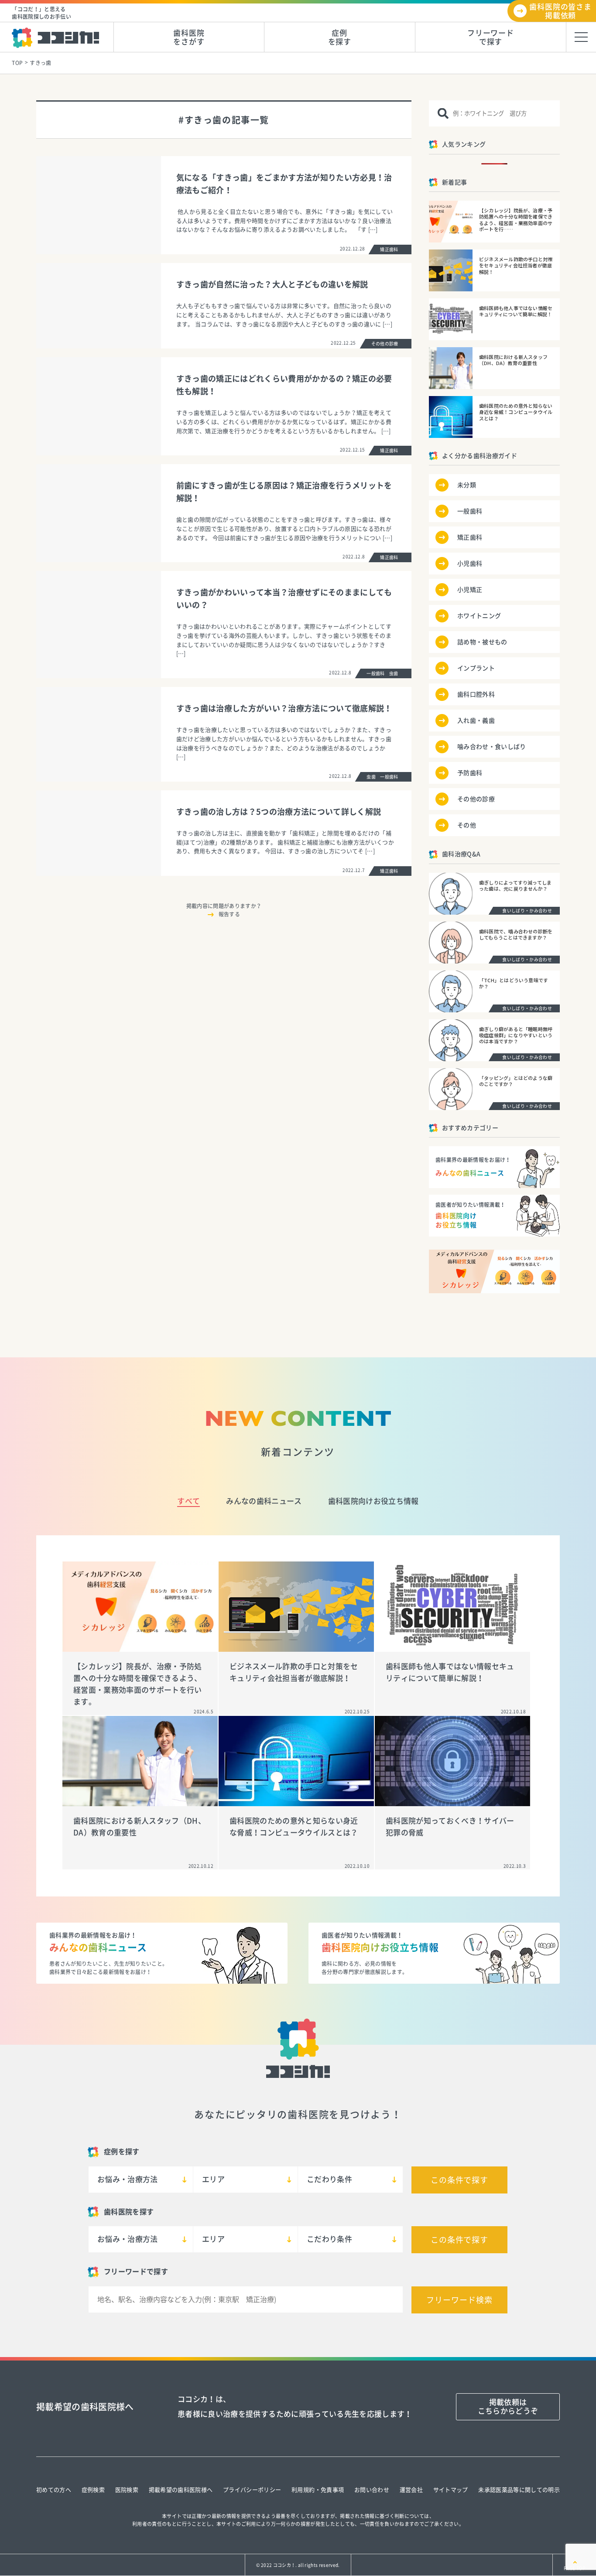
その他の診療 (476, 799)
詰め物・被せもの (482, 642)
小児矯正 (470, 590)
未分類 (467, 485)
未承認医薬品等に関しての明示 (519, 2490)
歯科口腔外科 (476, 694)
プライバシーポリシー (252, 2490)
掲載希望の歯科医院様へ (181, 2490)
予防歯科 (470, 773)
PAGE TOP (574, 2568)
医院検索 (127, 2490)
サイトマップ (451, 2490)
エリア (213, 2179)
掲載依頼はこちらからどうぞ (508, 2407)
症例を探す (340, 37)
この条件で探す (459, 2180)
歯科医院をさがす (189, 37)
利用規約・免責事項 (318, 2490)
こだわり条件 (329, 2179)
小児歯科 (470, 564)
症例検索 (93, 2490)
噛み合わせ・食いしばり (492, 747)
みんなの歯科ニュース (264, 1501)
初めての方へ (54, 2490)
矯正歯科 (470, 537)
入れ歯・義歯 (476, 721)
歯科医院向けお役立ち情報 (373, 1501)
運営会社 (411, 2490)
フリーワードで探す (491, 37)
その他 (467, 825)
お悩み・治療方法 (128, 2179)
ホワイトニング (479, 616)
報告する (229, 914)
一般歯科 (470, 511)
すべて (188, 1501)
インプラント (476, 668)
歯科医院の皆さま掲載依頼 (560, 11)
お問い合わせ (372, 2490)
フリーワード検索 (459, 2300)
